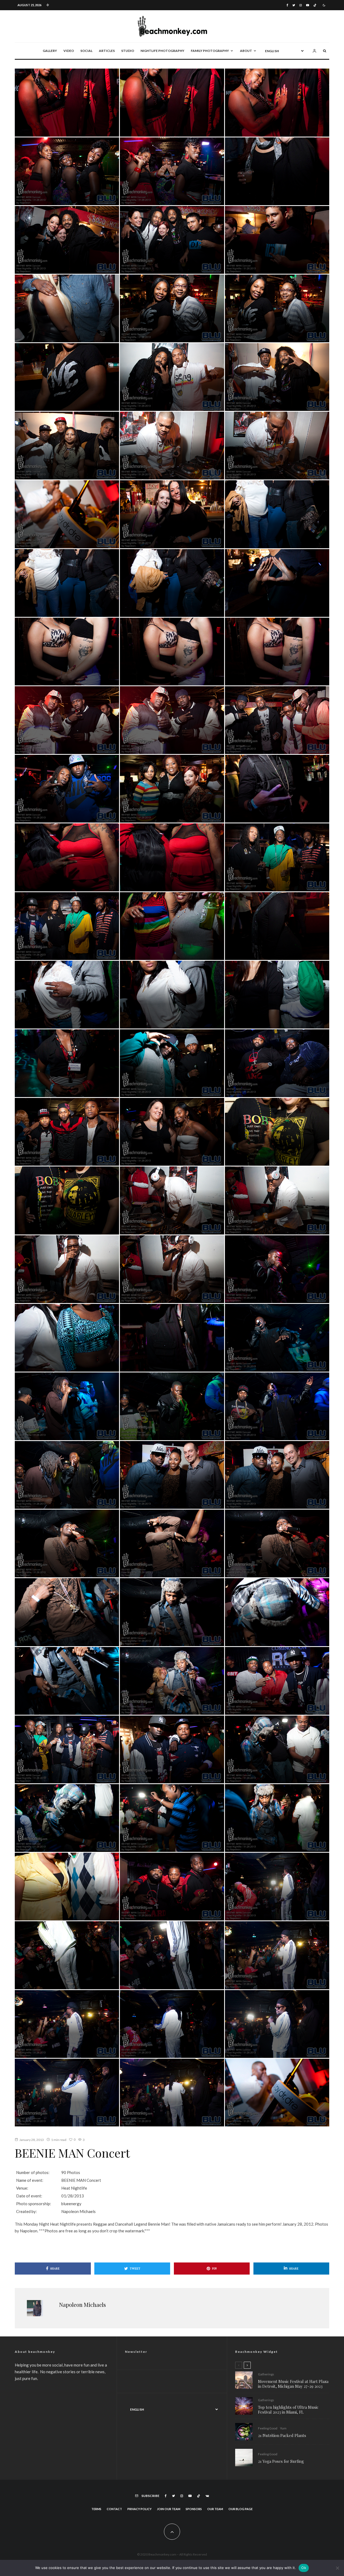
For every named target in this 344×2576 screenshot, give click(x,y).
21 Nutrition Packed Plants (282, 2435)
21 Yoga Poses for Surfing (281, 2461)
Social (86, 51)
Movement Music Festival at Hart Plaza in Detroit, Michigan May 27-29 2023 (293, 2384)
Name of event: (30, 2180)
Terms (96, 2509)
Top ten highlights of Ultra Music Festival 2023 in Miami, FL (288, 2410)
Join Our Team (169, 2509)
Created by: (26, 2211)
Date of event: (29, 2196)
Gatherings (266, 2374)
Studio (128, 51)
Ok (304, 2568)
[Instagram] (301, 5)
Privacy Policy (139, 2509)
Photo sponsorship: (34, 2204)
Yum (283, 2428)
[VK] (207, 2496)
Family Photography (210, 51)
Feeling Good (268, 2428)
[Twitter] (294, 5)
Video (69, 51)
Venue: (22, 2188)
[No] (337, 2568)
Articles (107, 51)
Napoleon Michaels (83, 2305)
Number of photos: (33, 2172)
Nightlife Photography (162, 51)
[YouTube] (308, 5)
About (246, 51)
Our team (215, 2509)
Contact (114, 2509)
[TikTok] (315, 5)
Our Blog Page (241, 2509)
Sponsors (194, 2509)
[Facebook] (287, 5)
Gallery (50, 51)
